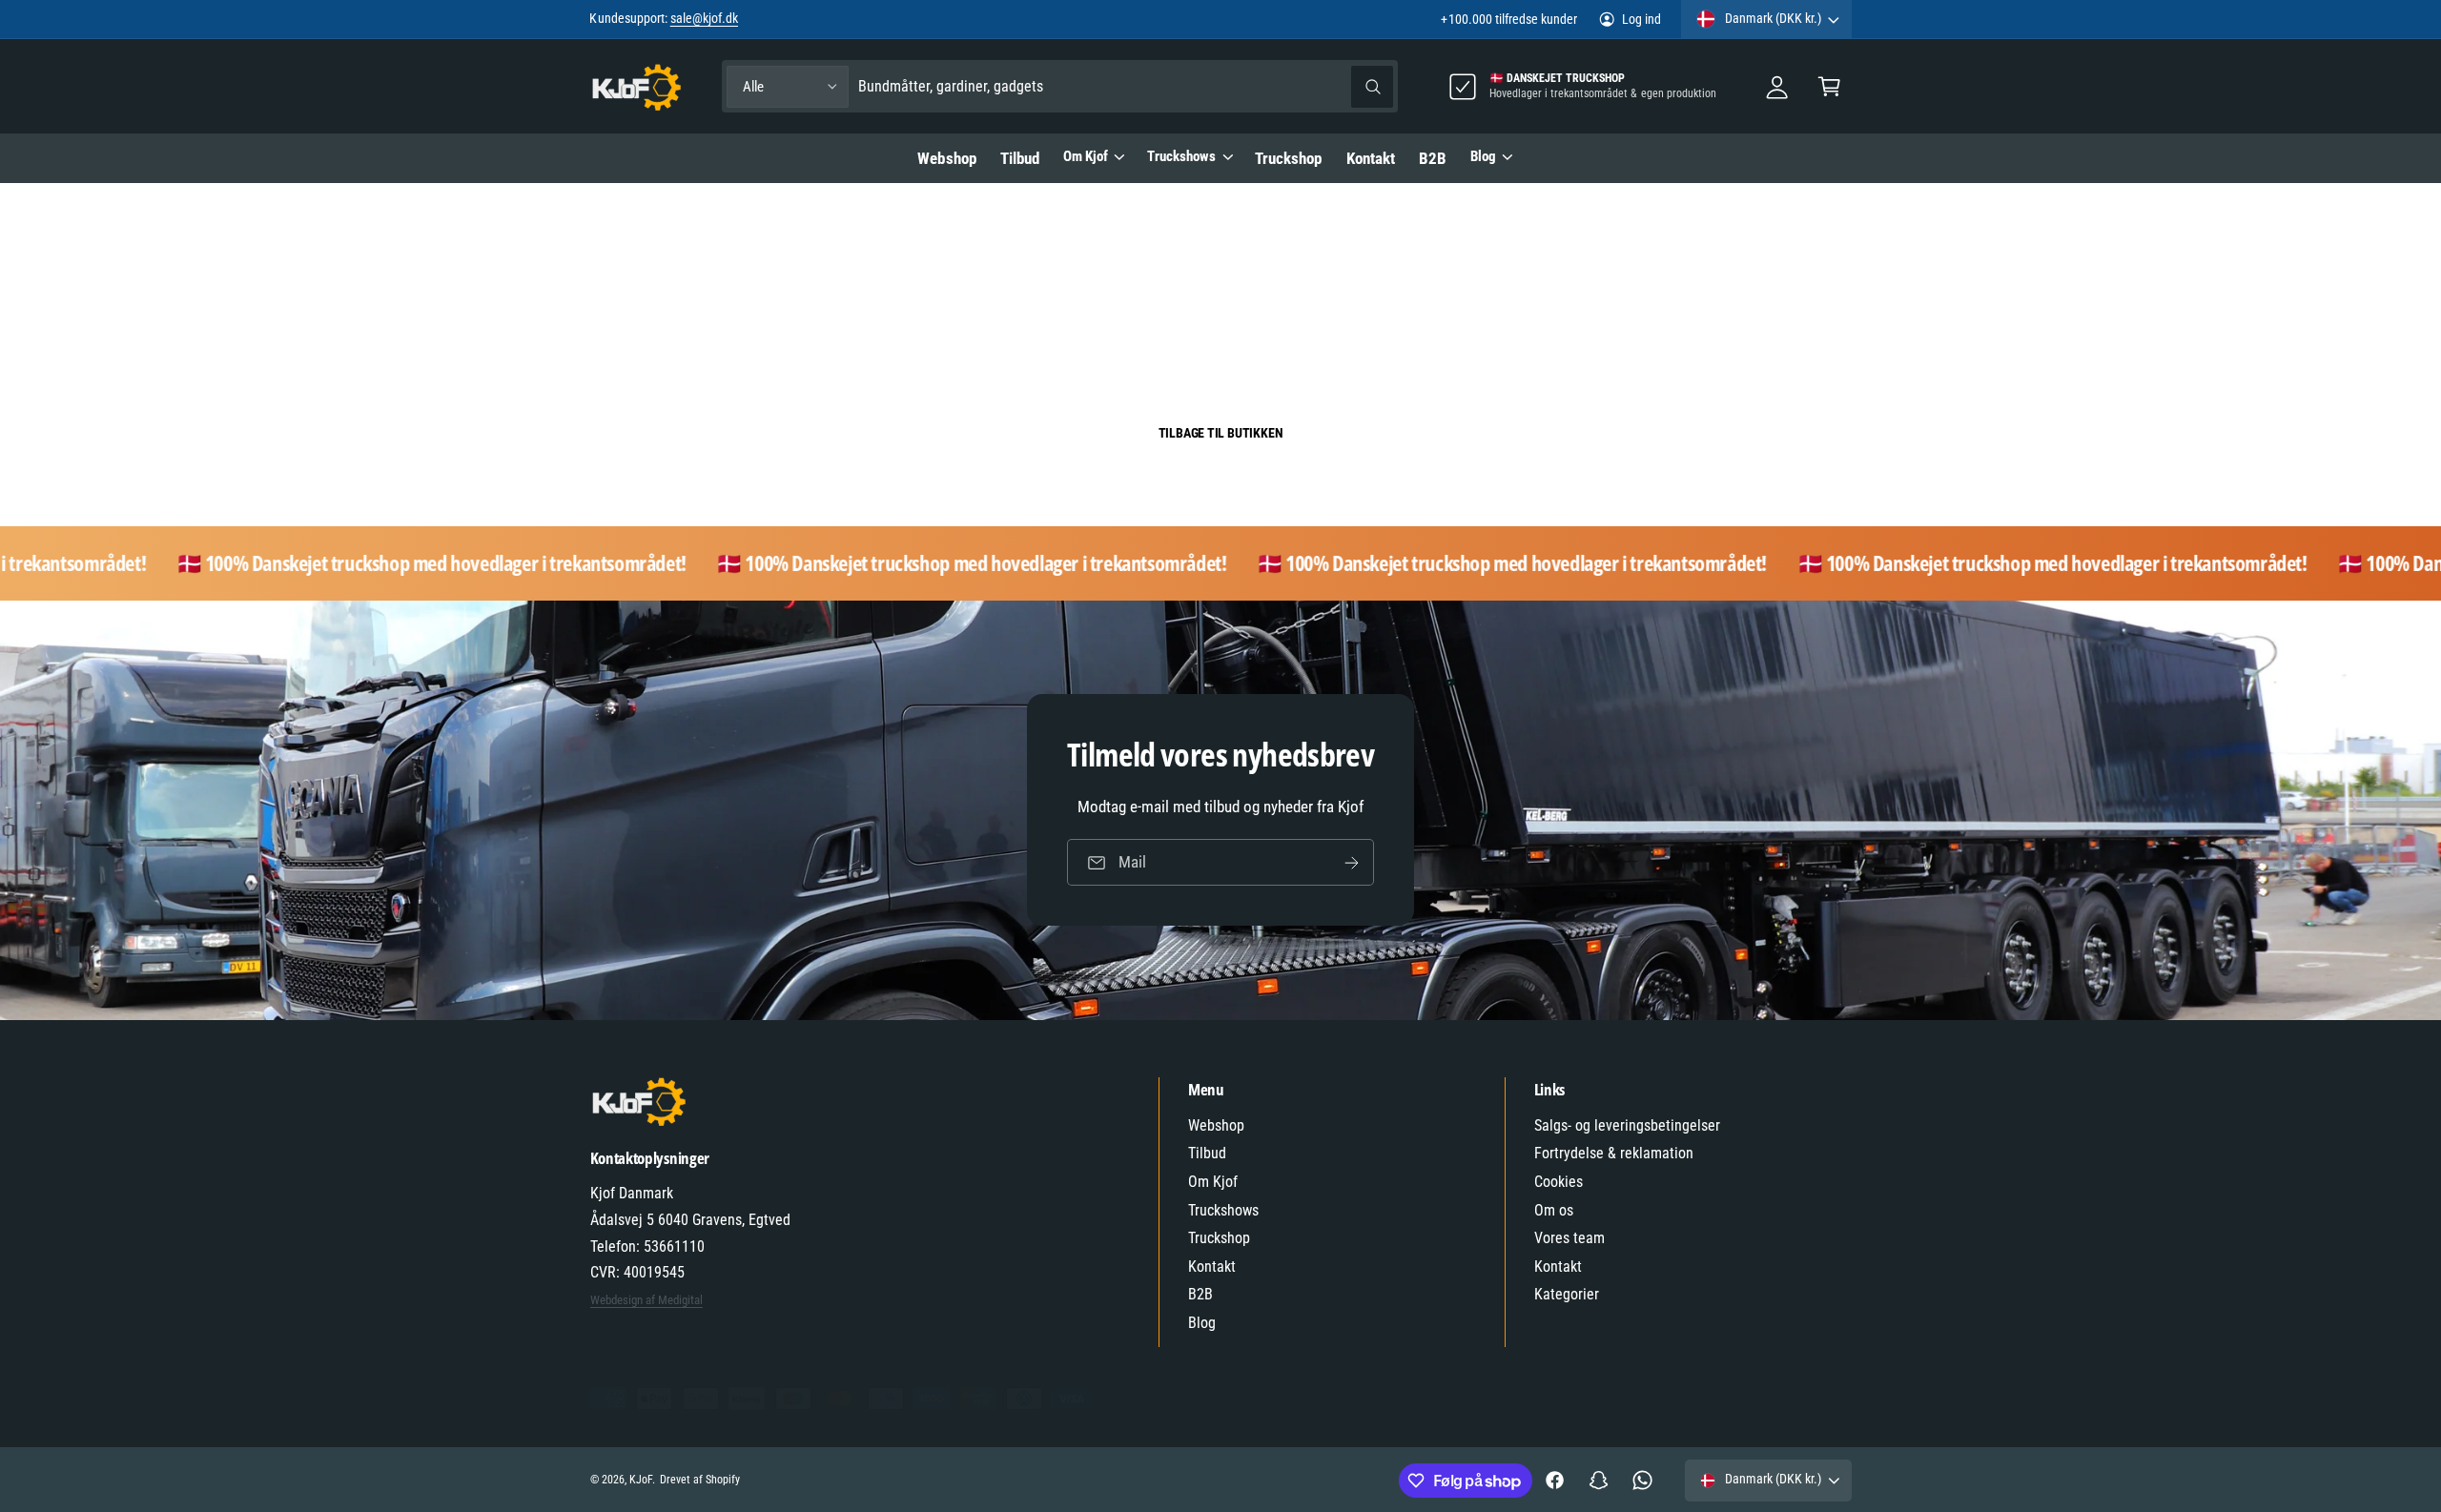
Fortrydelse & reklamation (1614, 1153)
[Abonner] (1351, 863)
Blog (1483, 156)
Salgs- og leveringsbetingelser (1628, 1125)
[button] (1829, 86)
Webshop (1216, 1125)
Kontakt (1212, 1267)
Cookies (1559, 1182)
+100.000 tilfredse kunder (1508, 19)
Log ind (1641, 19)
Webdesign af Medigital (646, 1300)
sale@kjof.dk (704, 18)
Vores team (1569, 1238)
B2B (1200, 1294)
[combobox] (1126, 86)
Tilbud (1207, 1153)
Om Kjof (1086, 156)
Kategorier (1567, 1294)
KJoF (641, 1480)
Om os (1554, 1210)
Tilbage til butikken (1221, 433)
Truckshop (1219, 1238)
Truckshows (1181, 156)
